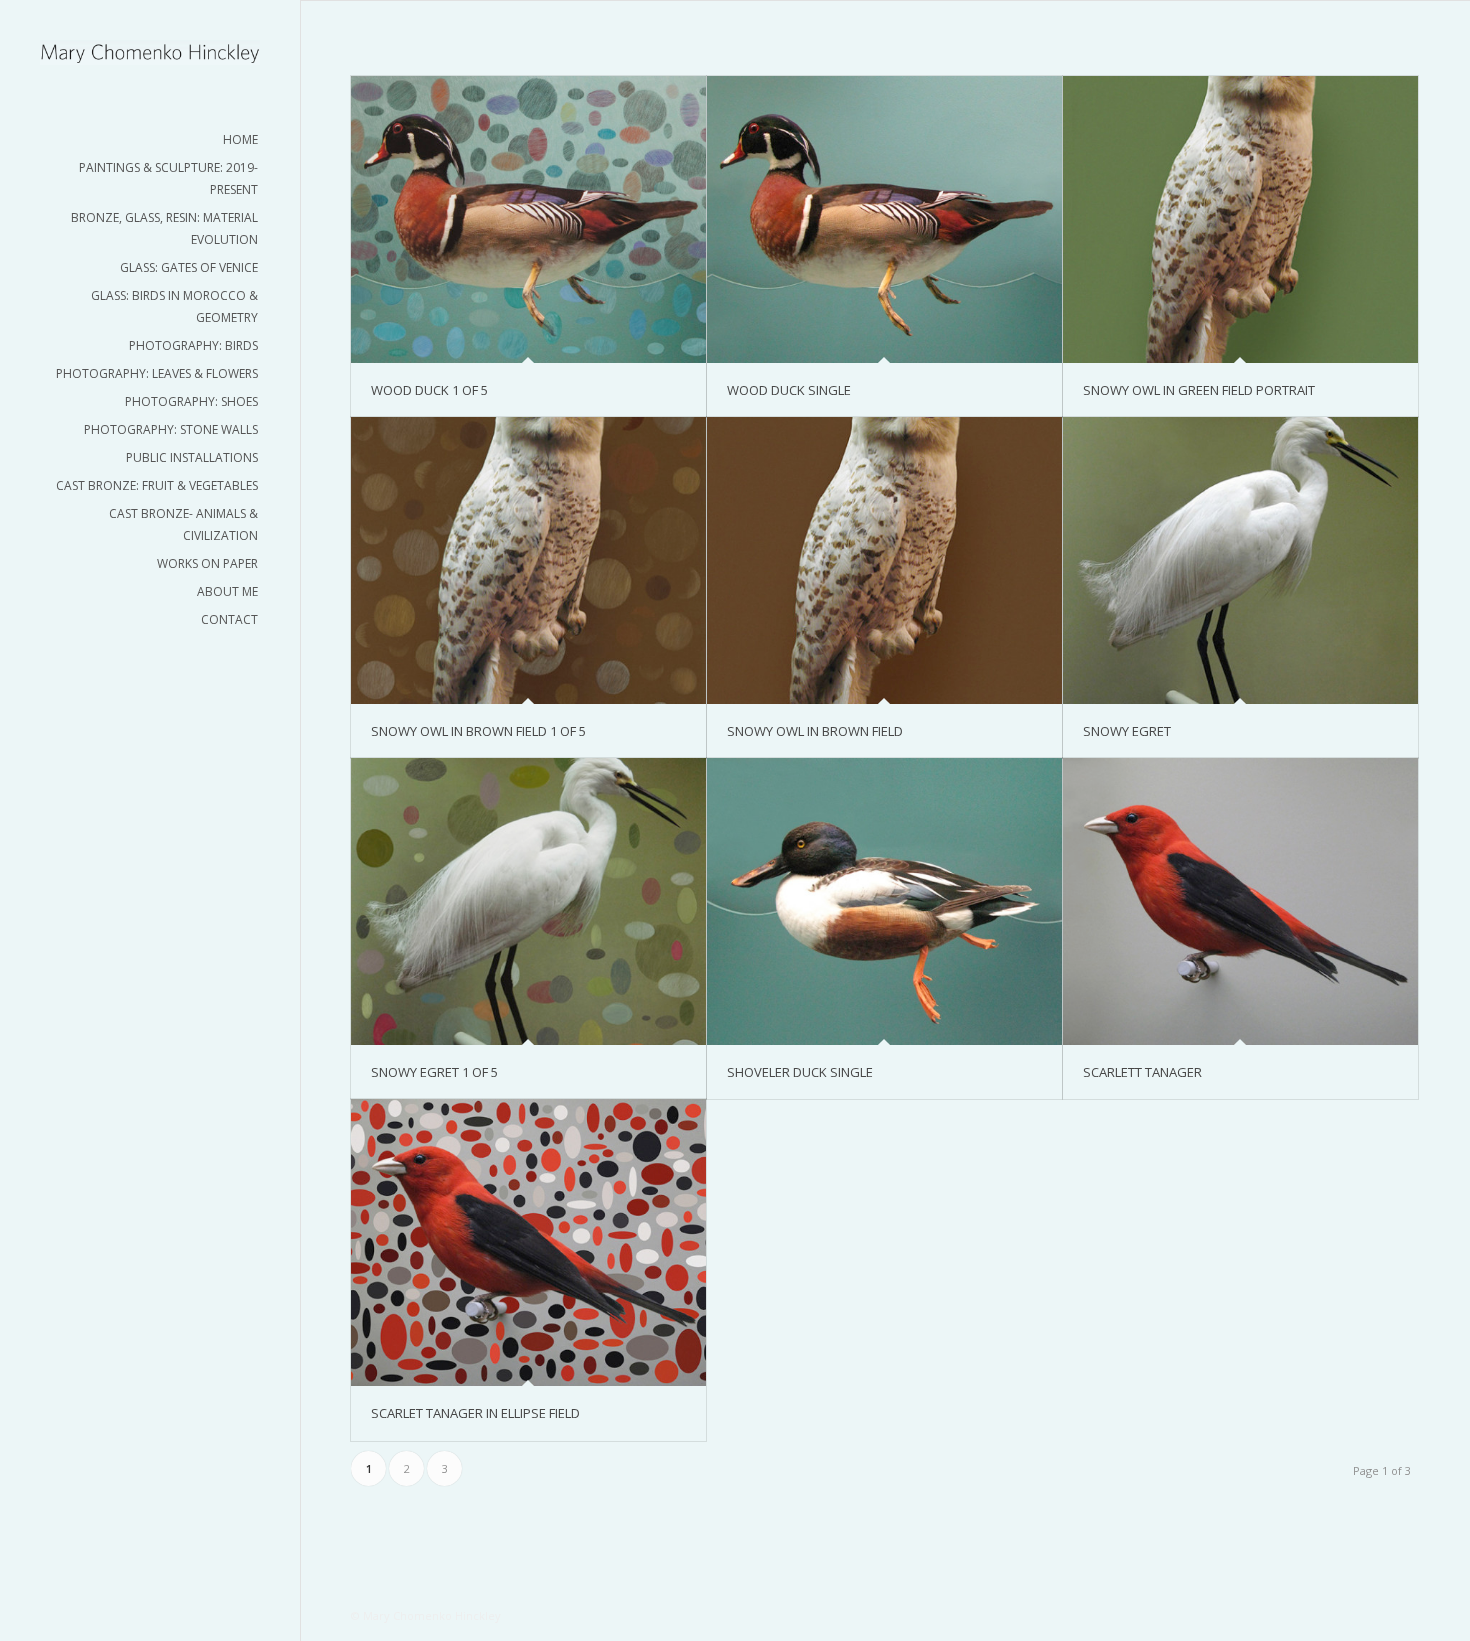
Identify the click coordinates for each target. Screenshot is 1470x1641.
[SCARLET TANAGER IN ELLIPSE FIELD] (528, 1242)
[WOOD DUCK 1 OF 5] (528, 219)
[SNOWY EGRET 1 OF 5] (528, 901)
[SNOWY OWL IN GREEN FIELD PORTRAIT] (1240, 219)
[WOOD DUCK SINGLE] (884, 219)
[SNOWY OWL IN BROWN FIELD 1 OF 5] (528, 560)
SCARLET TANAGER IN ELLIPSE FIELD (475, 1413)
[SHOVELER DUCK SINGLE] (884, 901)
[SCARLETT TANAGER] (1240, 901)
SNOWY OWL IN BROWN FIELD (815, 731)
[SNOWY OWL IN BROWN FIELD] (884, 560)
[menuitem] (150, 140)
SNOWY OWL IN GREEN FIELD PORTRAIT (1199, 390)
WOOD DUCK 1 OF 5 (429, 390)
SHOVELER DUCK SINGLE (800, 1072)
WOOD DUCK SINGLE (789, 390)
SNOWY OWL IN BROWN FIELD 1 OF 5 (478, 731)
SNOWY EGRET (1127, 731)
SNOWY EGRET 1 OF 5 (434, 1072)
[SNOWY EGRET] (1240, 560)
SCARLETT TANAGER (1142, 1072)
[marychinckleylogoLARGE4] (150, 52)
